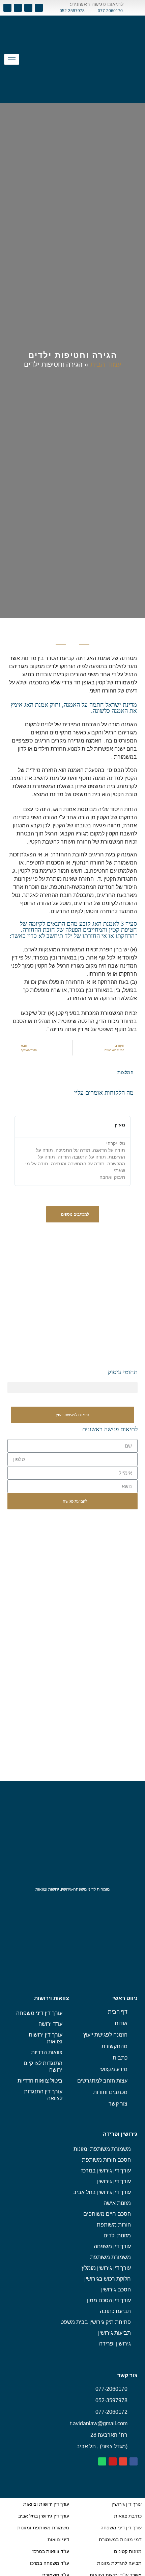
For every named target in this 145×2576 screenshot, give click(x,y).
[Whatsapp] (7, 8)
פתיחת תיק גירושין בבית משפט (96, 2322)
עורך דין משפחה (112, 2246)
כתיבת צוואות (128, 2516)
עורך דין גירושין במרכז (106, 2171)
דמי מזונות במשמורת (120, 2539)
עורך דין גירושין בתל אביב (102, 2192)
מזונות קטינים (128, 2551)
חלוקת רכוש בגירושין (108, 2279)
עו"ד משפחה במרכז (49, 2563)
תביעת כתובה (115, 2311)
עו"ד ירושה (50, 2024)
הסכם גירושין (116, 2290)
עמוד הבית (106, 364)
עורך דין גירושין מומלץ (106, 2268)
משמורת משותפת (110, 2257)
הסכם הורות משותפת (106, 2160)
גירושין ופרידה (115, 2344)
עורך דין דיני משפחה (39, 2013)
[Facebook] (39, 8)
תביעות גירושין (114, 2333)
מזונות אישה (117, 2203)
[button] (73, 1214)
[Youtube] (18, 8)
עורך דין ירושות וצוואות (46, 2038)
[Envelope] (28, 8)
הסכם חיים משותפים (107, 2214)
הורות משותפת (114, 2225)
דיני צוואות (58, 2539)
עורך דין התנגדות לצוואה (43, 2095)
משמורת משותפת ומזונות (102, 2149)
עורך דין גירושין (114, 2181)
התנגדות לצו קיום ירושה (43, 2067)
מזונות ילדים (117, 2235)
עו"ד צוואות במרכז (51, 2551)
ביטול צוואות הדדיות (40, 2081)
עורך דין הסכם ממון (109, 2300)
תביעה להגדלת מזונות (119, 2563)
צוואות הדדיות (47, 2052)
